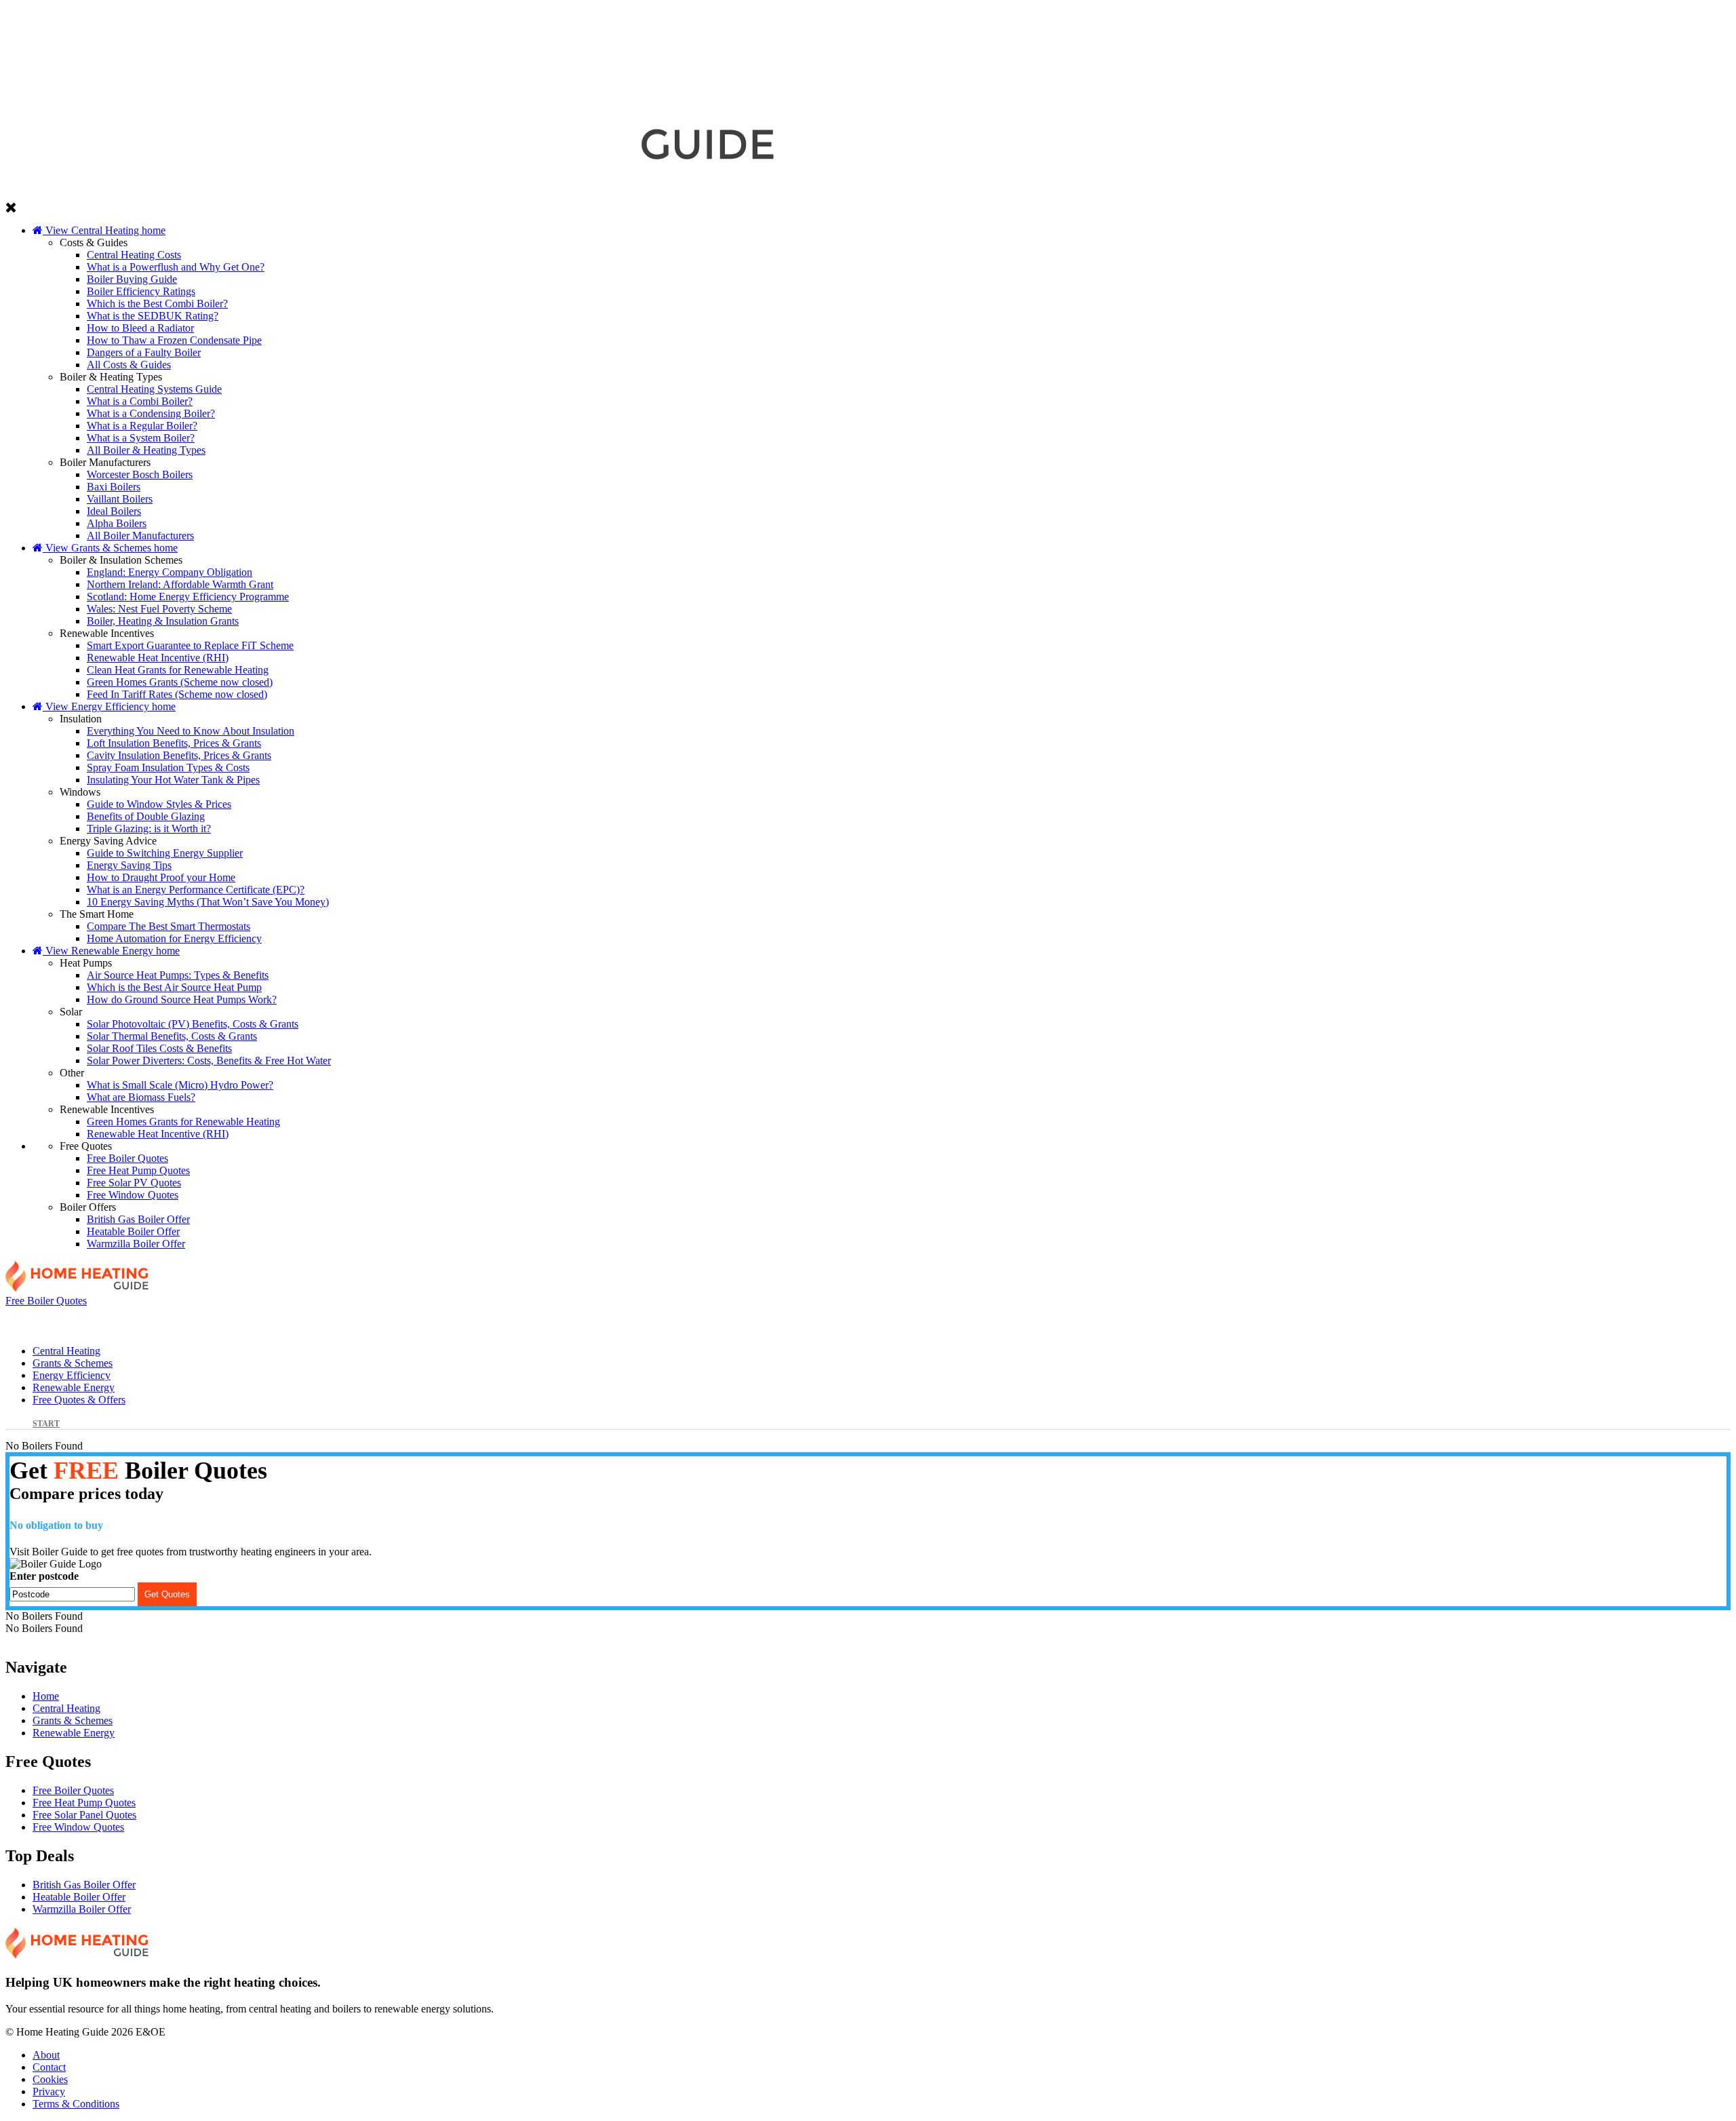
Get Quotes (167, 1594)
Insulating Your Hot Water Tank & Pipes (173, 780)
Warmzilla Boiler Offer (136, 1244)
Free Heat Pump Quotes (138, 1170)
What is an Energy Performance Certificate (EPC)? (196, 890)
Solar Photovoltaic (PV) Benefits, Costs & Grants (193, 1024)
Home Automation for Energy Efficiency (174, 938)
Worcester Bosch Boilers (140, 474)
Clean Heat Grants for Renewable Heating (178, 670)
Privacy (49, 2091)
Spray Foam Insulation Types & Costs (168, 767)
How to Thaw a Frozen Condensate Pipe (174, 340)
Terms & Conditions (76, 2104)
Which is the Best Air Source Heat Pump (174, 987)
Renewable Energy (1208, 1321)
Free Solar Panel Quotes (84, 1815)
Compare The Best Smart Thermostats (169, 926)
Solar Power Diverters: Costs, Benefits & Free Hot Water (209, 1060)
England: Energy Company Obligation (170, 572)
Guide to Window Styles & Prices (159, 804)
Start (46, 1424)
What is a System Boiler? (141, 438)
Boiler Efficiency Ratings (141, 291)
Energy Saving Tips (129, 865)
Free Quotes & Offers (1553, 1321)
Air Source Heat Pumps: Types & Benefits (178, 975)
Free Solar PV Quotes (134, 1183)
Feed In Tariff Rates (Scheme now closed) (177, 694)
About (46, 2055)
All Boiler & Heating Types (146, 450)
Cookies (50, 2079)
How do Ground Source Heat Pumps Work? (182, 999)
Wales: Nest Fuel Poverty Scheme (159, 609)
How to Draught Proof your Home (161, 877)
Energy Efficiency (863, 1321)
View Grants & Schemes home (110, 548)
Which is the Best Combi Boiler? (157, 304)
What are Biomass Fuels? (141, 1097)
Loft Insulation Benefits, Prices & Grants (174, 743)
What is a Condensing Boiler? (151, 413)
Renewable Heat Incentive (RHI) (158, 658)
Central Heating (173, 1321)
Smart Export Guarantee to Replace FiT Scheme (190, 645)
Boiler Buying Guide (132, 279)
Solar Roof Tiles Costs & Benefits (159, 1048)
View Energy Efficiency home (109, 706)
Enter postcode (44, 1576)
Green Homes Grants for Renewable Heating (183, 1122)
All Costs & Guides (129, 365)
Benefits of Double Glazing (146, 816)
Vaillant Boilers (120, 499)
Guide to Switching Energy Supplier (165, 853)
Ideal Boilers (114, 511)
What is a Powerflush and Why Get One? (176, 267)
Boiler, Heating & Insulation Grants (163, 621)
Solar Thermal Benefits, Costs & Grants (172, 1036)
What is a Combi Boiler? (140, 401)
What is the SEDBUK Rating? (153, 316)
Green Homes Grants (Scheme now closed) (180, 682)
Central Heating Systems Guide (154, 389)
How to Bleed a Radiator (140, 328)
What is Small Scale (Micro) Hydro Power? (180, 1085)
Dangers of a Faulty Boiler (144, 352)
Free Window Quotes (133, 1195)
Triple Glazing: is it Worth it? (149, 829)
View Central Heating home (104, 230)
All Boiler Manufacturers (140, 536)
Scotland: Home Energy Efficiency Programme (188, 597)
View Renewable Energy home (111, 951)
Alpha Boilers (117, 523)
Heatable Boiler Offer (133, 1231)
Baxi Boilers (114, 487)
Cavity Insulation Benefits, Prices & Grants (179, 755)
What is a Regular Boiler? (142, 426)
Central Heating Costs (134, 255)
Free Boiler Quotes (127, 1158)
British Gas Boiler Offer (138, 1219)
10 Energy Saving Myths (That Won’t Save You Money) (208, 902)
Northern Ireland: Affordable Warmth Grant (180, 584)
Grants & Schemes (518, 1321)
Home (46, 1696)
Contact (49, 2067)
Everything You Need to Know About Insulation (191, 731)
